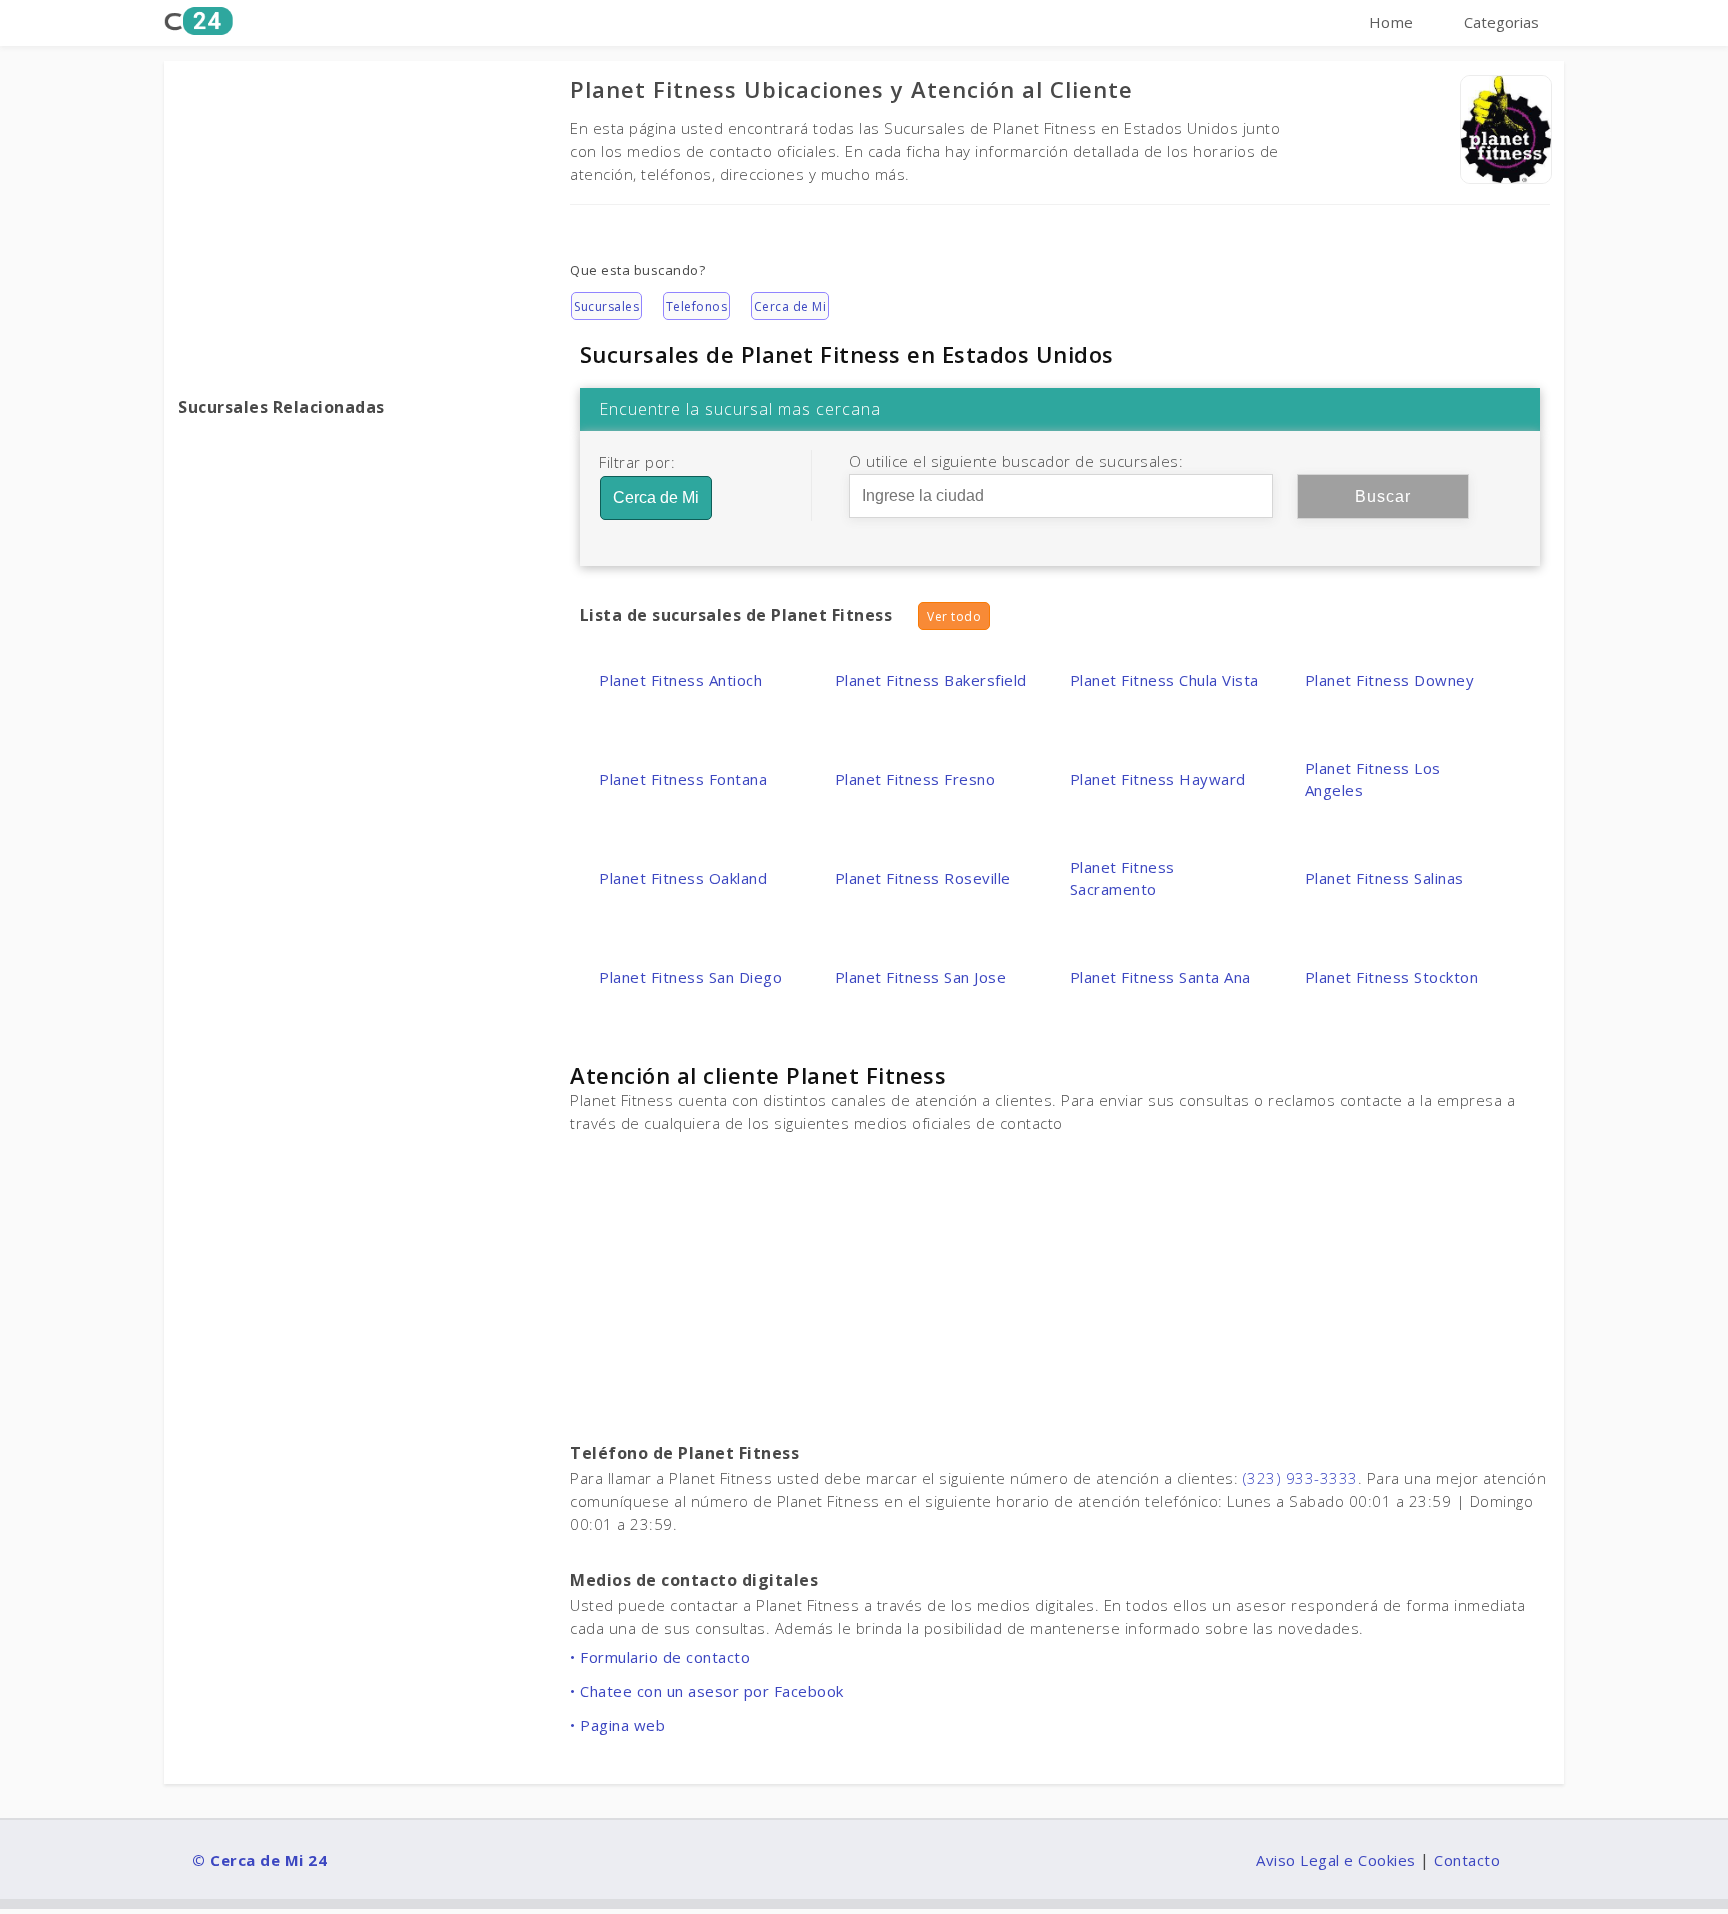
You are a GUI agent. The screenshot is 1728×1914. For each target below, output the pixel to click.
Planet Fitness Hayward (1158, 779)
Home (1391, 22)
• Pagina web (617, 1725)
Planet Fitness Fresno (915, 779)
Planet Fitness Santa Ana (1160, 977)
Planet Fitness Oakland (683, 878)
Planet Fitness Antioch (680, 680)
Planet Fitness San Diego (690, 977)
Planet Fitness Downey (1390, 680)
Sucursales (606, 306)
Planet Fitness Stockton (1392, 977)
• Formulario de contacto (660, 1657)
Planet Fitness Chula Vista (1164, 680)
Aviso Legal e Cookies (1336, 1860)
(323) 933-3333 (1300, 1478)
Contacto (1467, 1860)
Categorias (1501, 22)
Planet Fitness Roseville (923, 878)
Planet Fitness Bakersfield (931, 680)
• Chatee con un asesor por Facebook (707, 1691)
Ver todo (954, 616)
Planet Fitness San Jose (921, 977)
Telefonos (697, 306)
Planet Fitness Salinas (1384, 878)
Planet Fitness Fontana (683, 779)
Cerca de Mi (790, 306)
